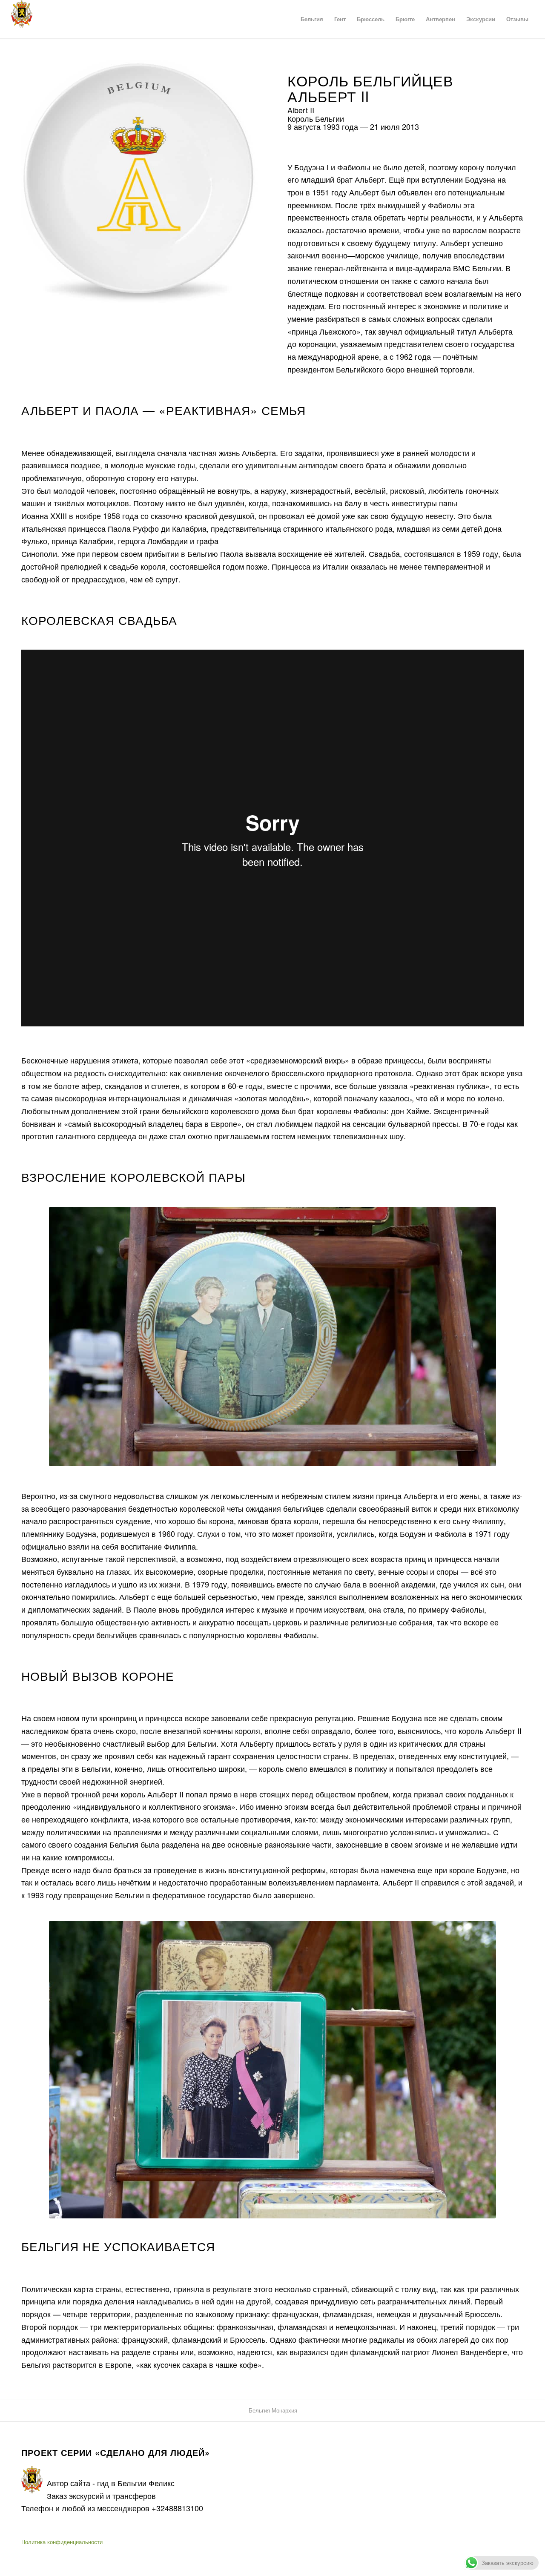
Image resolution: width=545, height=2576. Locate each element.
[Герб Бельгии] (22, 19)
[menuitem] (312, 19)
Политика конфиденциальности (62, 2542)
